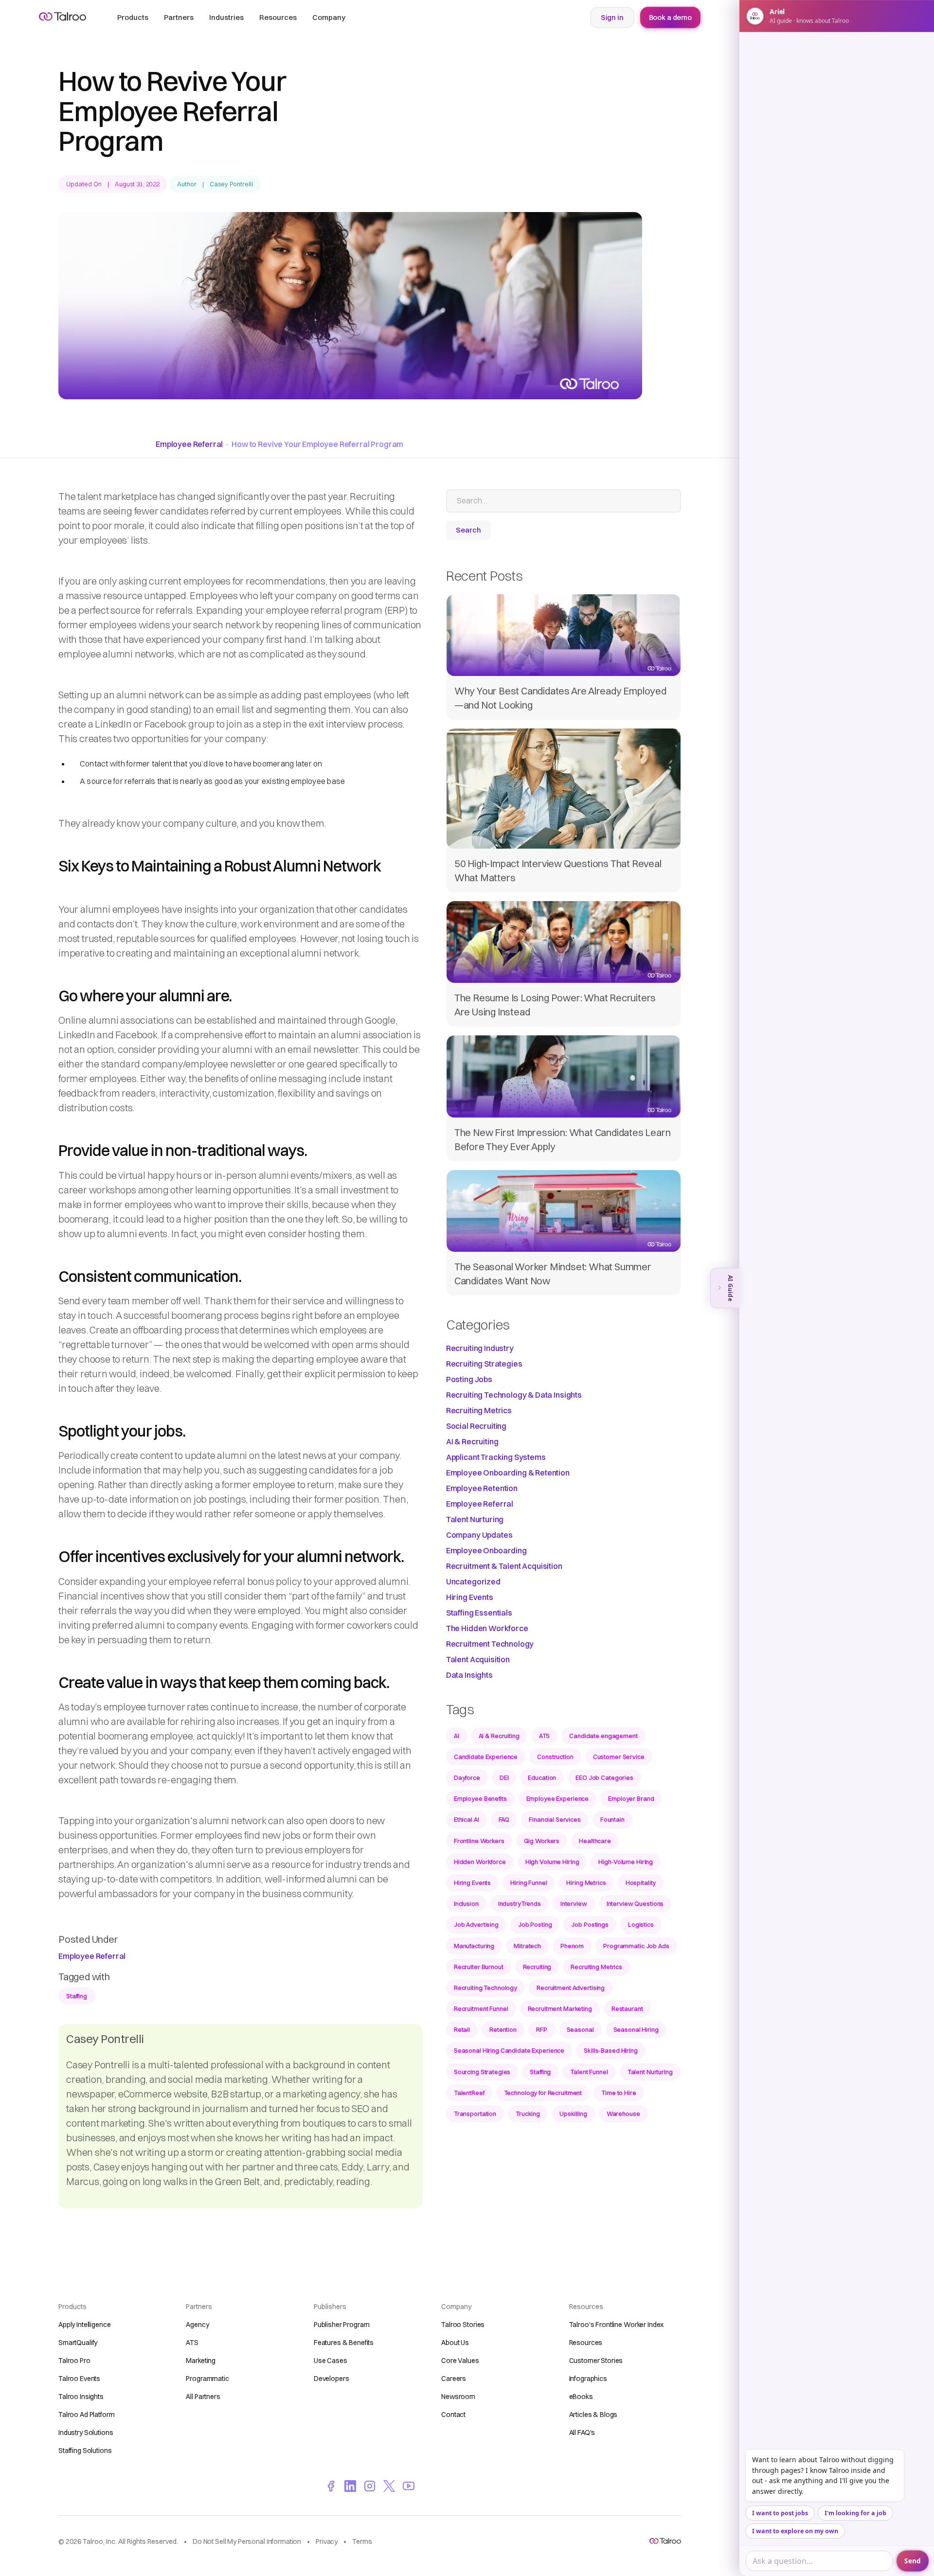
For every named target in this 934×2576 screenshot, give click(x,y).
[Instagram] (370, 2486)
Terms (362, 2541)
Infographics (588, 2379)
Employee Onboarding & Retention (508, 1473)
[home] (63, 17)
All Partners (203, 2397)
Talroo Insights (81, 2397)
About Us (455, 2343)
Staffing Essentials (479, 1613)
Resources (586, 2343)
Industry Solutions (86, 2433)
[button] (133, 18)
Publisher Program (342, 2325)
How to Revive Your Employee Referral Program (317, 444)
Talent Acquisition (478, 1659)
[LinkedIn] (350, 2486)
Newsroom (458, 2397)
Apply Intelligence (84, 2325)
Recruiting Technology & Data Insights (514, 1395)
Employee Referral (189, 444)
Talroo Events (79, 2379)
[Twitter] (389, 2486)
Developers (332, 2379)
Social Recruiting (476, 1426)
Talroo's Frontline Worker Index (617, 2325)
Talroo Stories (463, 2325)
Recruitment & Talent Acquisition (504, 1566)
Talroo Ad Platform (86, 2415)
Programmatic (207, 2379)
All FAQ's (582, 2433)
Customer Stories (596, 2361)
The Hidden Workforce (487, 1628)
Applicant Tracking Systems (496, 1457)
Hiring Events (470, 1597)
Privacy (327, 2541)
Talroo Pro (74, 2361)
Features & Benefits (344, 2343)
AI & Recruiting (472, 1441)
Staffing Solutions (85, 2451)
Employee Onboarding (486, 1550)
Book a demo (670, 17)
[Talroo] (665, 2541)
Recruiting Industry (480, 1348)
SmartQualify (78, 2343)
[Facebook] (331, 2486)
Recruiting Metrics (479, 1410)
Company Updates (479, 1535)
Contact (453, 2415)
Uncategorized (473, 1581)
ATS (192, 2343)
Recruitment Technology (490, 1644)
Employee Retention (482, 1488)
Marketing (201, 2361)
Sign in (612, 17)
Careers (454, 2379)
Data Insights (469, 1675)
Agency (197, 2325)
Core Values (460, 2361)
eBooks (581, 2397)
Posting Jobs (469, 1379)
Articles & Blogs (593, 2415)
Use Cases (331, 2361)
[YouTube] (409, 2486)
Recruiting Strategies (484, 1364)
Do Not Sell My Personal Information (247, 2541)
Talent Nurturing (475, 1519)
